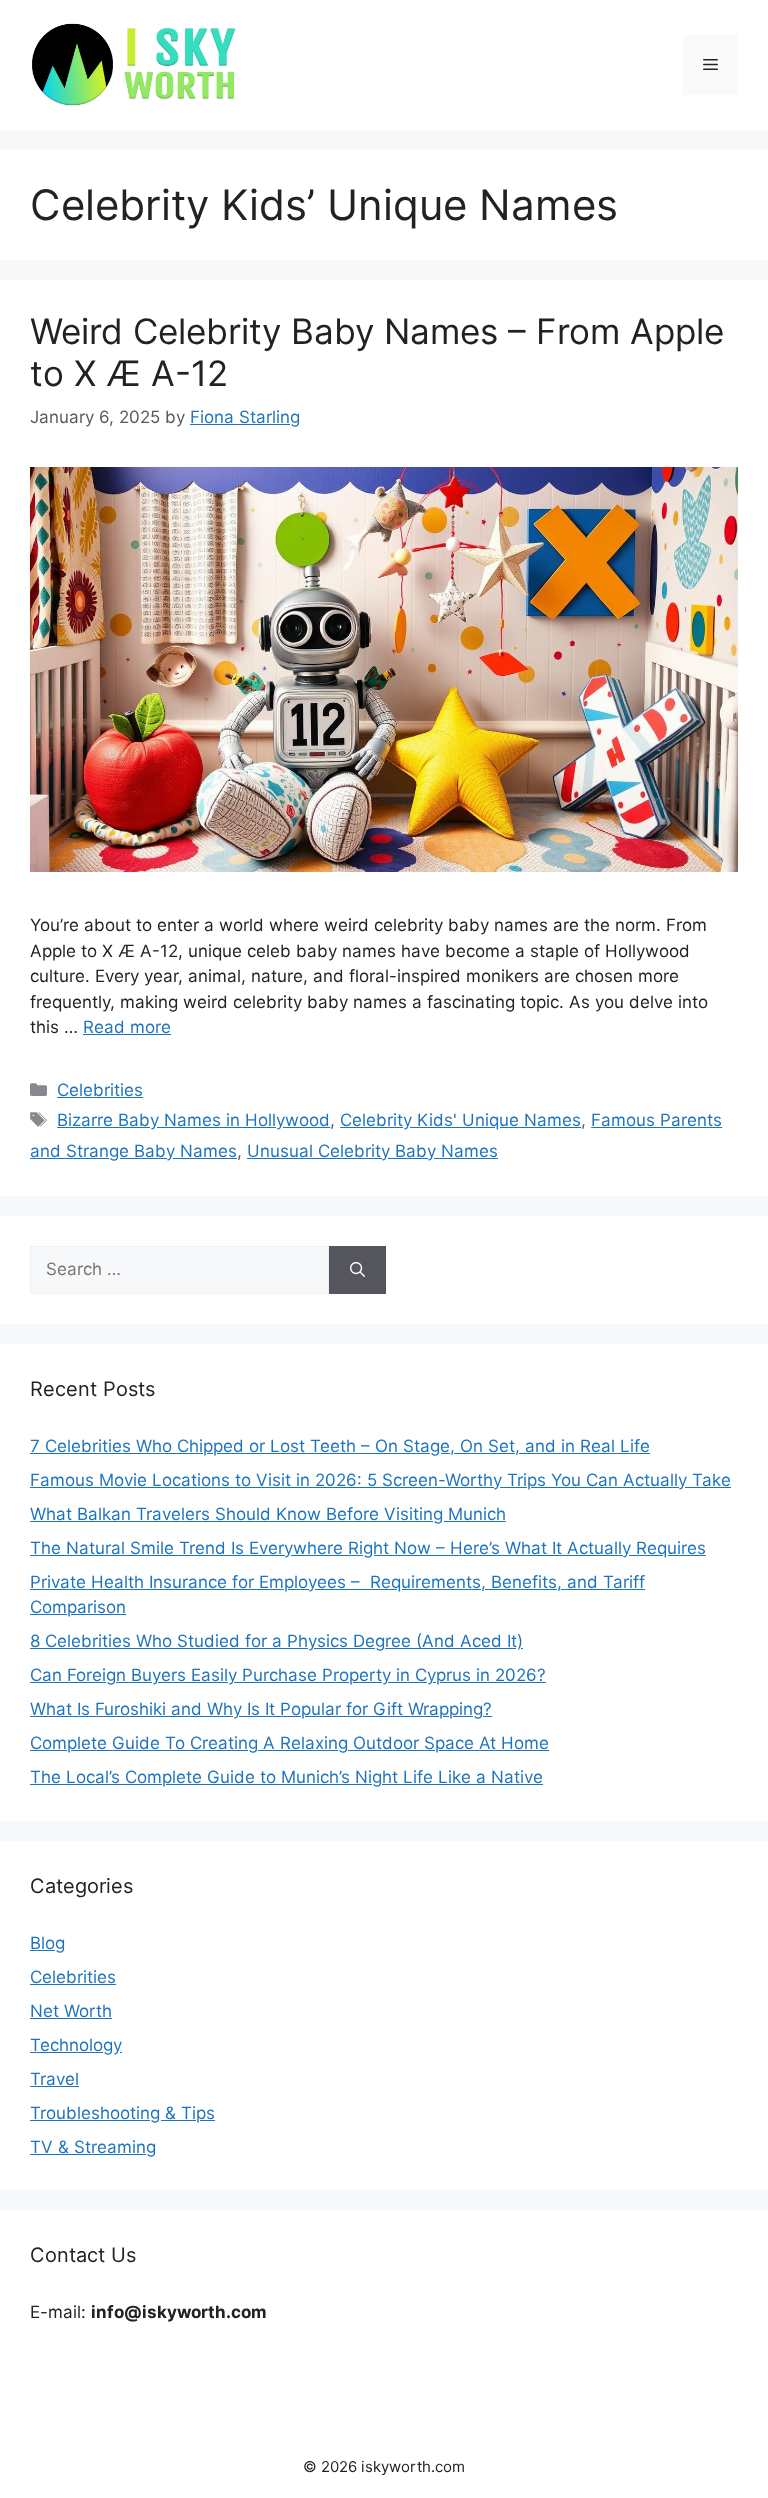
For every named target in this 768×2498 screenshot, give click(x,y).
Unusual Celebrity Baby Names (372, 1151)
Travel (54, 2079)
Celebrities (100, 1090)
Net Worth (71, 2011)
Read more (127, 1027)
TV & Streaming (93, 2147)
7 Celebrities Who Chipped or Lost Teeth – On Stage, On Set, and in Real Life (340, 1446)
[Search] (357, 1270)
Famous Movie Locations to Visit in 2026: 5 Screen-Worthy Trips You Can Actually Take (380, 1480)
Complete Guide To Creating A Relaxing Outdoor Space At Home (289, 1743)
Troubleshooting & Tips (122, 2113)
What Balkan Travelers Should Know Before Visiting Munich (268, 1514)
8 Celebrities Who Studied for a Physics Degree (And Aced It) (276, 1641)
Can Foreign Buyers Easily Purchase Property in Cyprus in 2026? (288, 1675)
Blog (47, 1943)
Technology (76, 2045)
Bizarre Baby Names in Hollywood (193, 1120)
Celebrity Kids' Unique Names (460, 1120)
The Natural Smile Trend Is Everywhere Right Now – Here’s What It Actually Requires (368, 1548)
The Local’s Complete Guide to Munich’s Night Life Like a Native (286, 1777)
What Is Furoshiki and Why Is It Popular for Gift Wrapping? (261, 1709)
